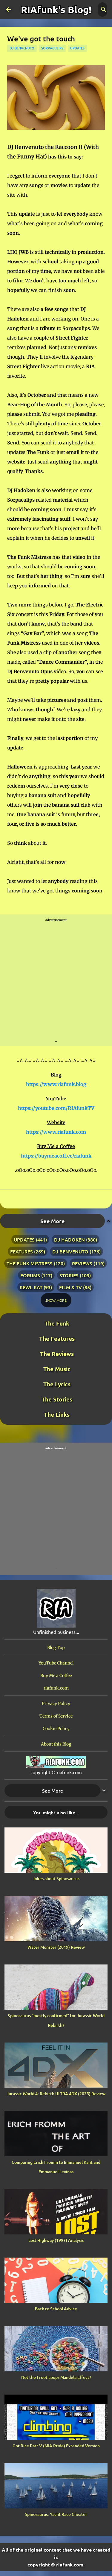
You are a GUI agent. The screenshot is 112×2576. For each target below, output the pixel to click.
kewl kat (31, 1287)
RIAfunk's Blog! (56, 10)
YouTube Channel (56, 1663)
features (22, 1251)
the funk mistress (30, 1263)
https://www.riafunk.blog (56, 1084)
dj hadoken (69, 1239)
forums (30, 1275)
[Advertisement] (56, 981)
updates (77, 48)
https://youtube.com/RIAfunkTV (56, 1108)
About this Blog (56, 1744)
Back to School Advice (56, 2309)
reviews (82, 1263)
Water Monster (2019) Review (56, 1947)
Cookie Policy (56, 1729)
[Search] (104, 10)
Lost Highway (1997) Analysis (56, 2240)
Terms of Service (56, 1716)
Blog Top (56, 1648)
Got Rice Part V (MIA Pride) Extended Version (56, 2446)
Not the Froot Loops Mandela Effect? (56, 2377)
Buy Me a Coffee (56, 1676)
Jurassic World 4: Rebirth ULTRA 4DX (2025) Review (56, 2094)
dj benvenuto (22, 48)
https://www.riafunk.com (56, 1132)
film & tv (70, 1287)
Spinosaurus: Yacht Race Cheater (56, 2514)
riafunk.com (56, 1688)
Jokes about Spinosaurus (56, 1879)
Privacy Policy (56, 1704)
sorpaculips (52, 48)
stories (69, 1275)
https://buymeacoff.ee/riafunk (56, 1156)
